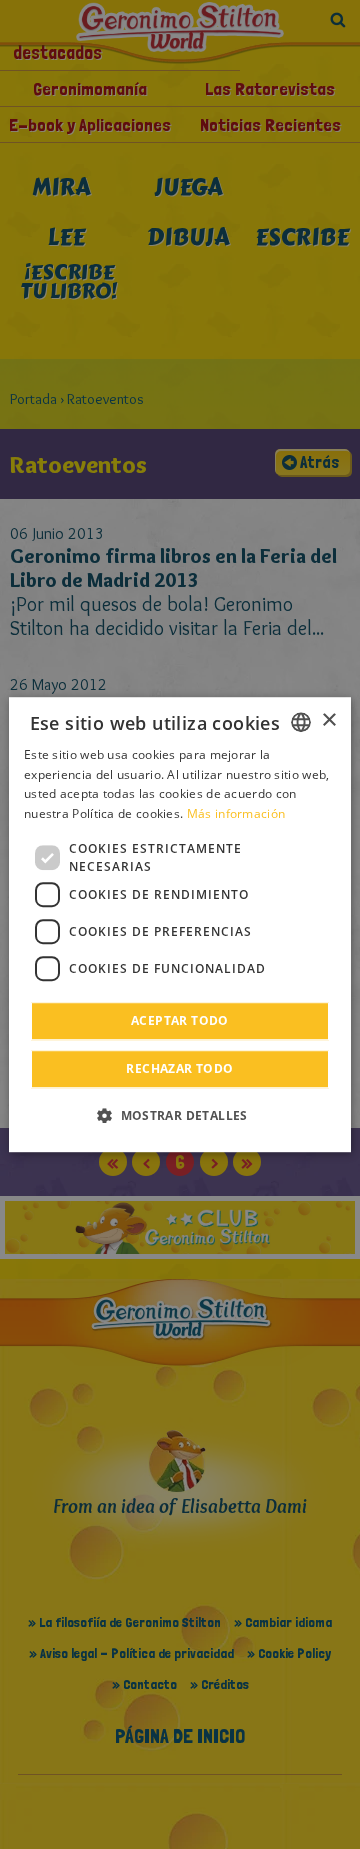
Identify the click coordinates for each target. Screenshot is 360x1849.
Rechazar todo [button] (179, 1068)
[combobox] (301, 722)
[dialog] (180, 925)
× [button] (328, 720)
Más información (236, 813)
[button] (180, 1115)
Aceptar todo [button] (180, 1020)
